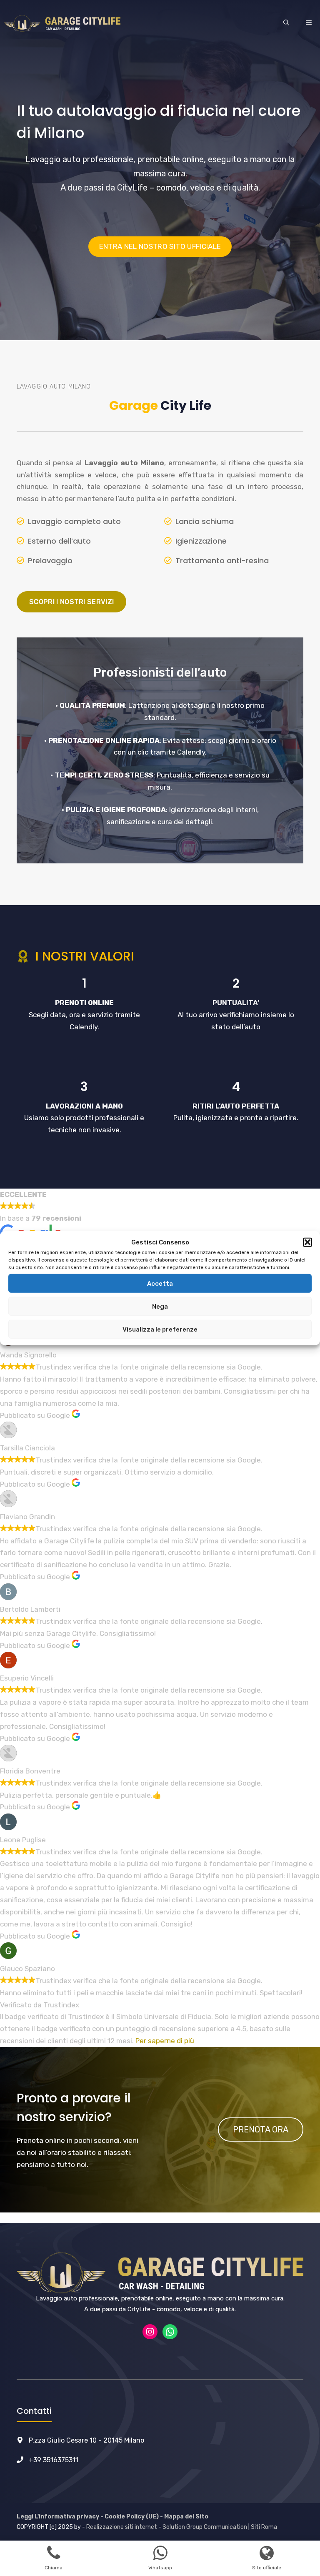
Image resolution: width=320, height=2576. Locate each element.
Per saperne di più (165, 2041)
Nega (160, 1306)
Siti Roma (264, 2527)
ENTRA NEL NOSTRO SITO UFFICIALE (160, 246)
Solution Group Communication (205, 2527)
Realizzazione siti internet (122, 2527)
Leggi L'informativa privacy (58, 2517)
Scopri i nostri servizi (71, 602)
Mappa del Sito (186, 2517)
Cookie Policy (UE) (132, 2517)
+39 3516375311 (54, 2460)
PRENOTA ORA (261, 2130)
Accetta (160, 1283)
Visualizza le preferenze (160, 1329)
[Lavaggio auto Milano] (62, 23)
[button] (307, 1242)
